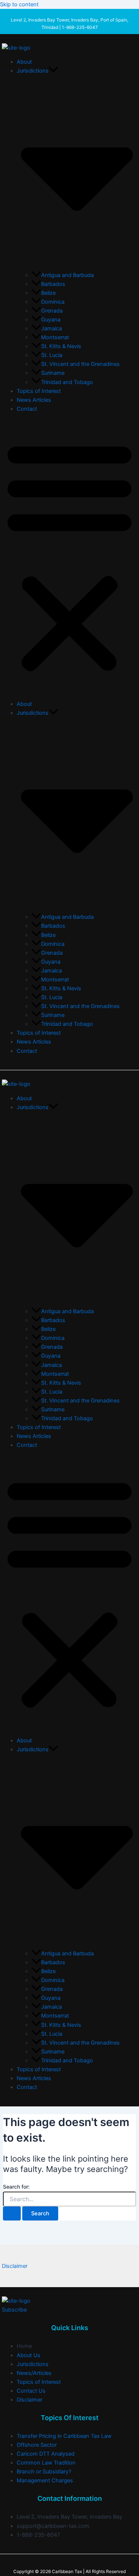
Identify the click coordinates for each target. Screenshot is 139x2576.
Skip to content (19, 4)
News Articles (34, 400)
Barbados (53, 284)
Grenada (52, 311)
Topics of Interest (39, 391)
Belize (48, 293)
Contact (27, 409)
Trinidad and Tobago (67, 382)
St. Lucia (52, 355)
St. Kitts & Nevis (61, 346)
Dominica (53, 302)
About (24, 62)
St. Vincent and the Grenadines (80, 364)
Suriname (53, 373)
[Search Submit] (12, 2214)
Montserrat (55, 337)
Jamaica (52, 328)
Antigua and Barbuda (67, 275)
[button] (53, 71)
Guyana (51, 320)
